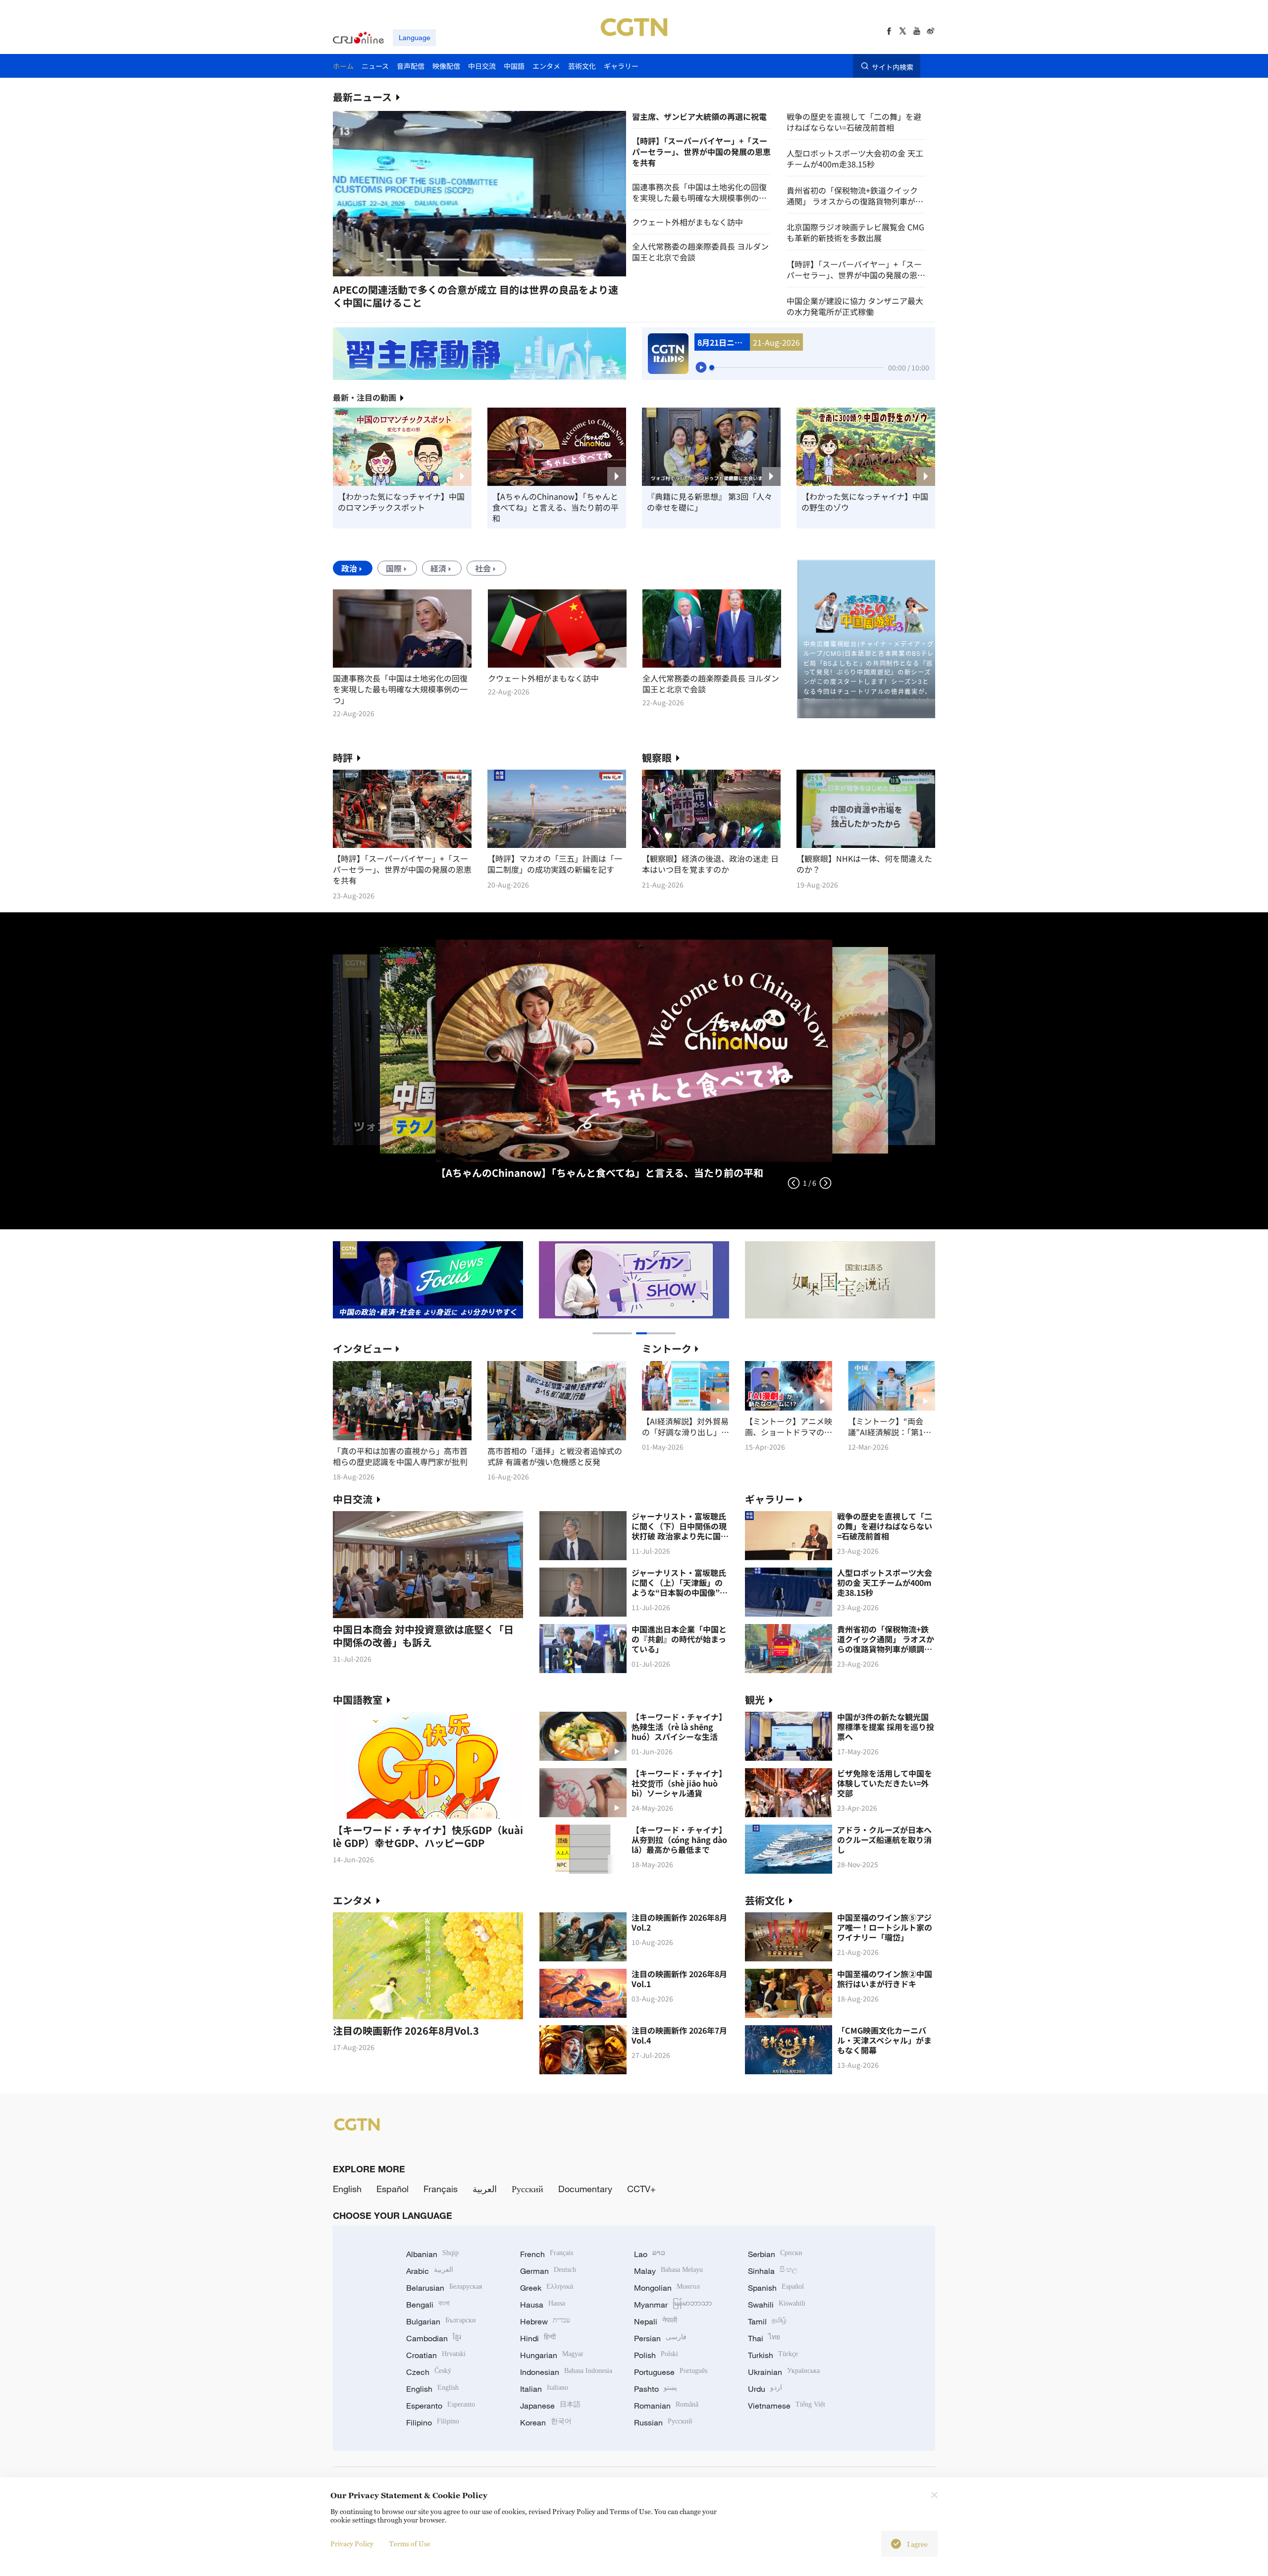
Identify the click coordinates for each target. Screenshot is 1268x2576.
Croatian (436, 2355)
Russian (663, 2422)
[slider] (712, 368)
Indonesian (566, 2372)
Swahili (777, 2305)
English (347, 2189)
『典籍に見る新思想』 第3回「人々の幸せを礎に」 (710, 502)
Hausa (543, 2305)
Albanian (432, 2254)
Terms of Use (410, 2544)
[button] (404, 260)
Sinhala (773, 2271)
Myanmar (673, 2305)
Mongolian (667, 2288)
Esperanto (441, 2406)
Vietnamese (787, 2406)
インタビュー (363, 1348)
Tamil (767, 2321)
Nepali (656, 2321)
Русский (528, 2189)
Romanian (666, 2406)
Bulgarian (441, 2321)
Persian (660, 2338)
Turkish (773, 2355)
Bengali (428, 2305)
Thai (764, 2338)
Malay (668, 2271)
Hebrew (545, 2321)
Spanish (776, 2288)
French (547, 2254)
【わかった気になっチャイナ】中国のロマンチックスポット (401, 502)
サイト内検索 (893, 66)
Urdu (765, 2389)
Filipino (433, 2422)
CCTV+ (641, 2189)
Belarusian (444, 2288)
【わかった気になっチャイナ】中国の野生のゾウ (865, 502)
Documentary (585, 2189)
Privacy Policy (352, 2544)
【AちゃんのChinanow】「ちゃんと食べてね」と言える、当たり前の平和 (555, 507)
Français (441, 2189)
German (548, 2271)
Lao (650, 2254)
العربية (485, 2189)
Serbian (775, 2254)
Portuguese (671, 2372)
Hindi (538, 2338)
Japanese (550, 2406)
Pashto (656, 2389)
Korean (546, 2422)
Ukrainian (784, 2372)
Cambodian (434, 2338)
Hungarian (552, 2355)
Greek (547, 2288)
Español (393, 2189)
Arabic (430, 2271)
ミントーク (667, 1348)
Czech (429, 2372)
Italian (544, 2389)
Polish (656, 2355)
